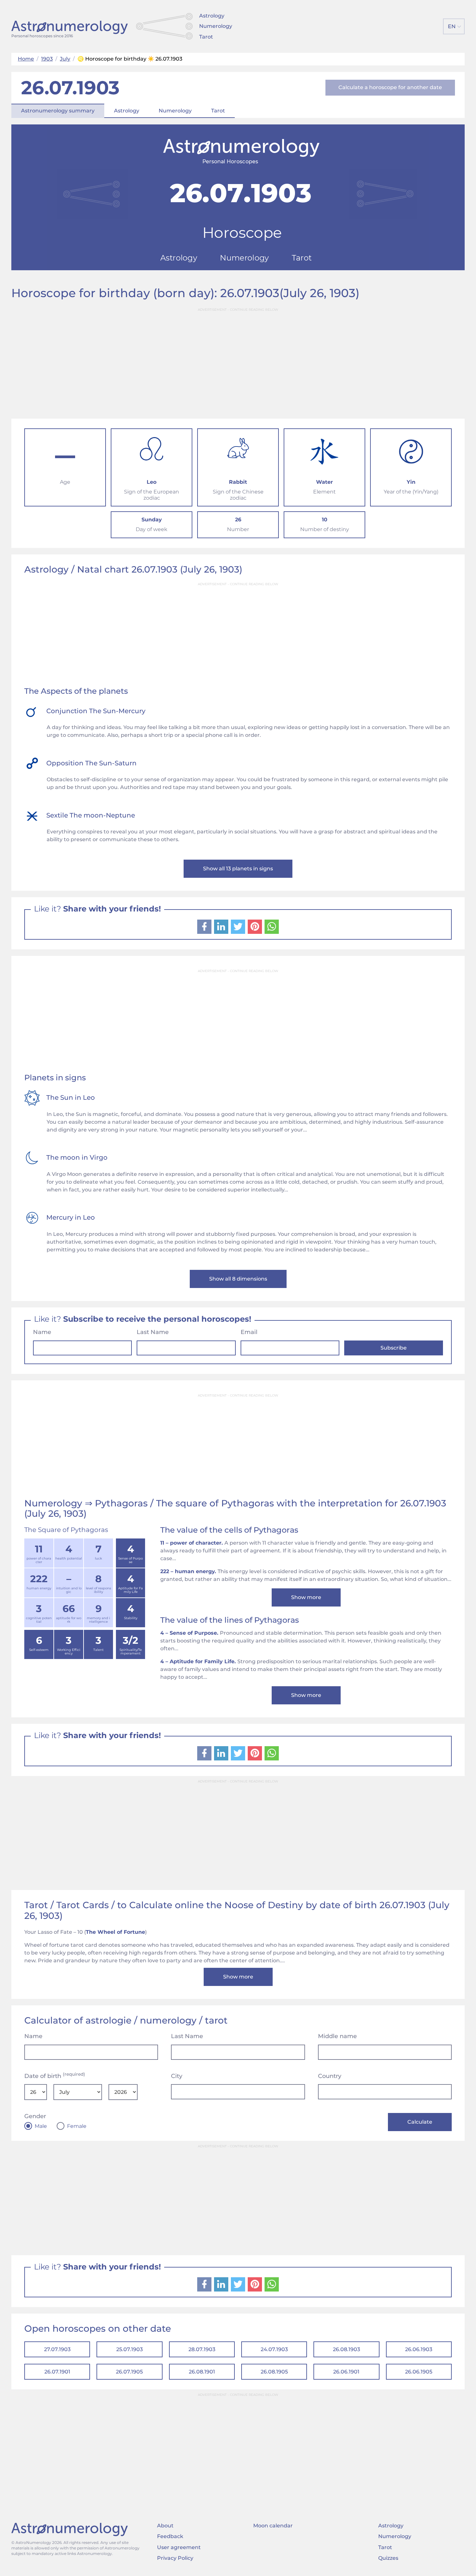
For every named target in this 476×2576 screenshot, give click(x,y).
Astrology (212, 16)
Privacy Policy (175, 2558)
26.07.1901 (57, 2372)
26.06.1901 (346, 2372)
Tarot (206, 37)
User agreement (179, 2547)
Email (249, 1332)
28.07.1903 (202, 2349)
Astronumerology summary (58, 111)
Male (41, 2126)
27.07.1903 (57, 2349)
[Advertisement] (238, 361)
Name (42, 1332)
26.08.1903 (346, 2349)
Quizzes (388, 2558)
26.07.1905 (129, 2372)
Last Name (153, 1332)
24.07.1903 (274, 2349)
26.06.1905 (419, 2372)
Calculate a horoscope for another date (390, 87)
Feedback (170, 2536)
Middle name (337, 2036)
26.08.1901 (202, 2372)
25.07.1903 (130, 2349)
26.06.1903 (419, 2349)
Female (77, 2126)
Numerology (216, 26)
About (165, 2526)
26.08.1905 (274, 2372)
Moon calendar (273, 2526)
